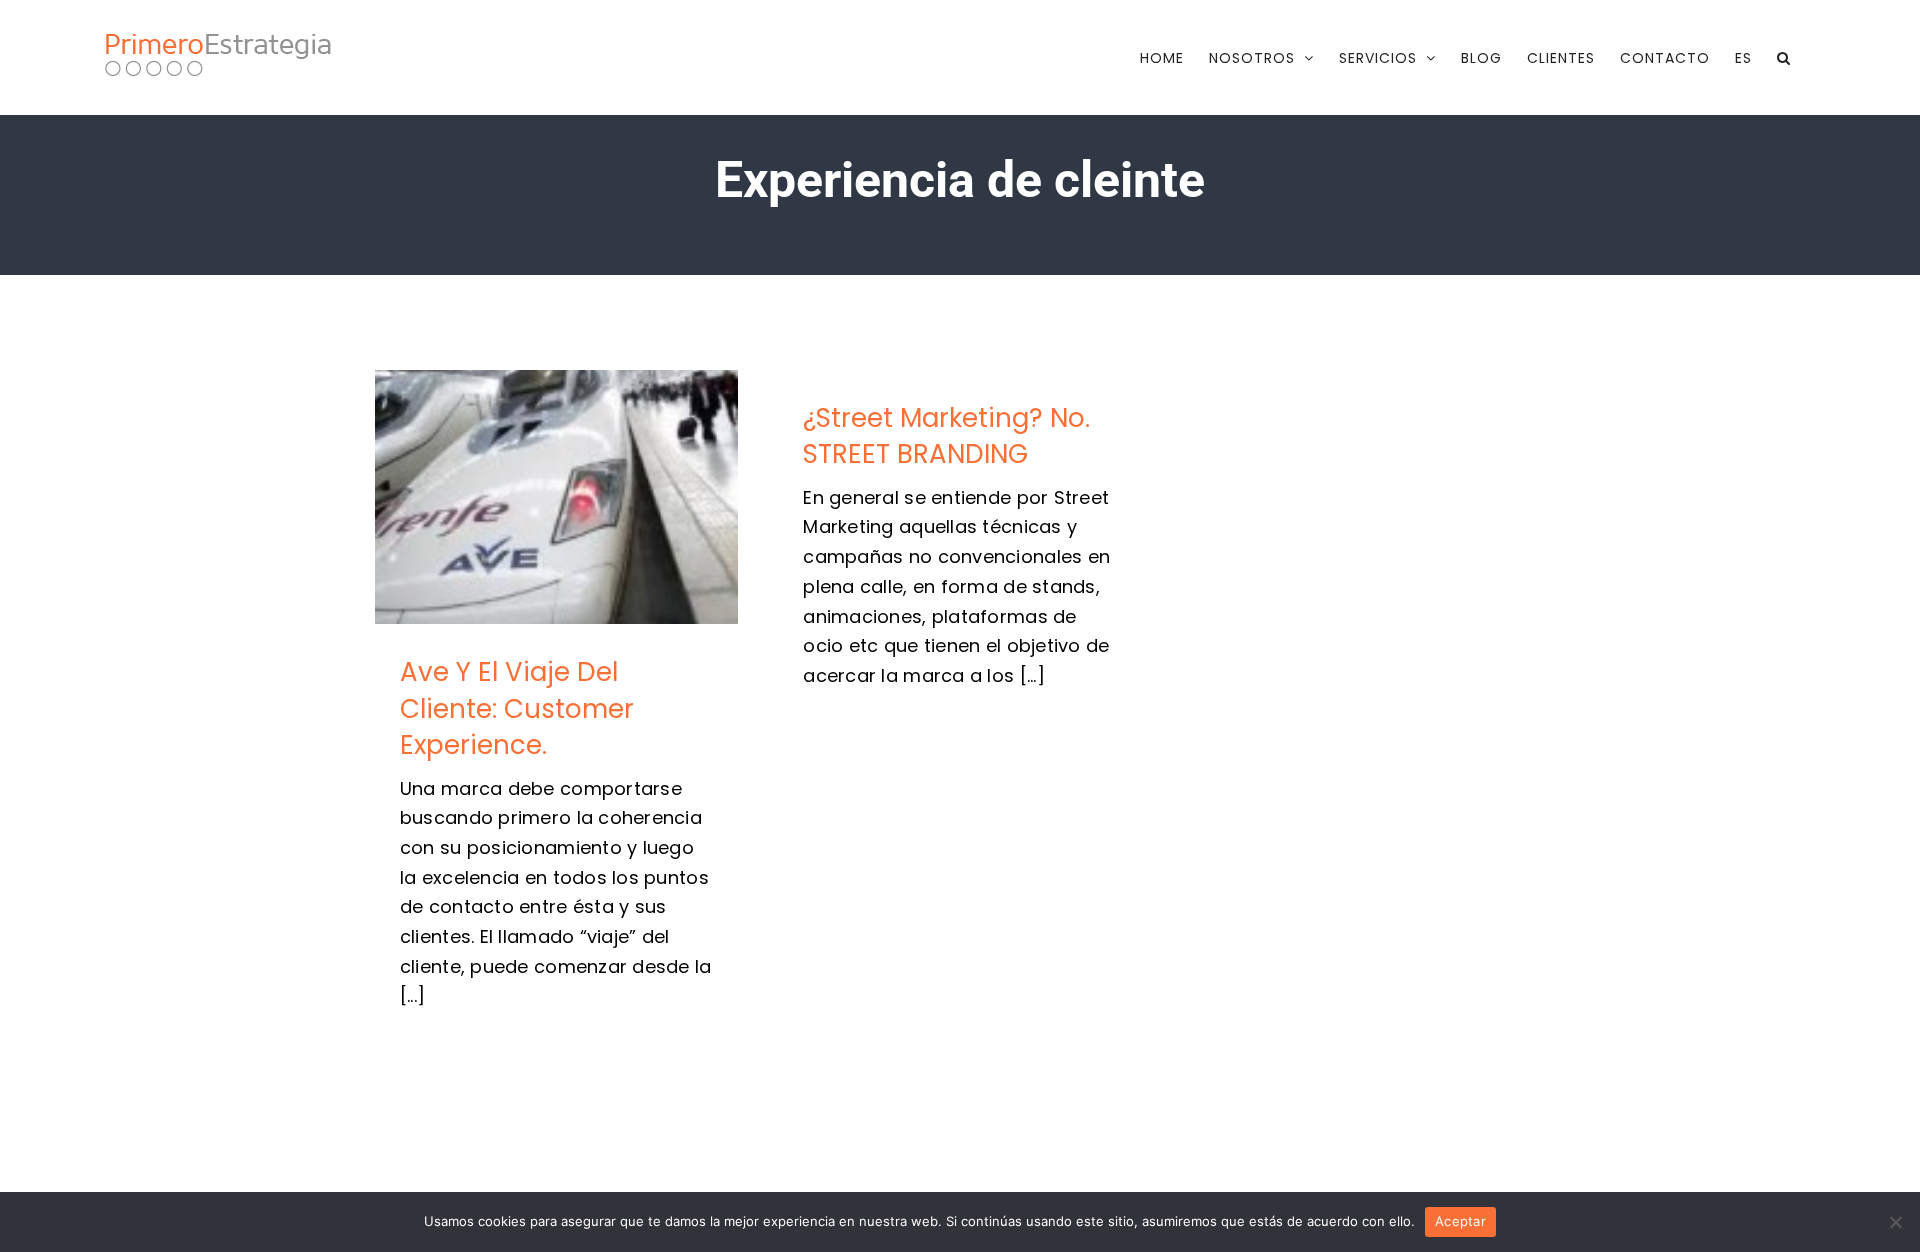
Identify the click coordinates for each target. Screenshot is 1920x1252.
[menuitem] (1743, 58)
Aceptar (1460, 1221)
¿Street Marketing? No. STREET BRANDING (946, 436)
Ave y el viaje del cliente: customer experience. (556, 497)
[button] (1784, 58)
